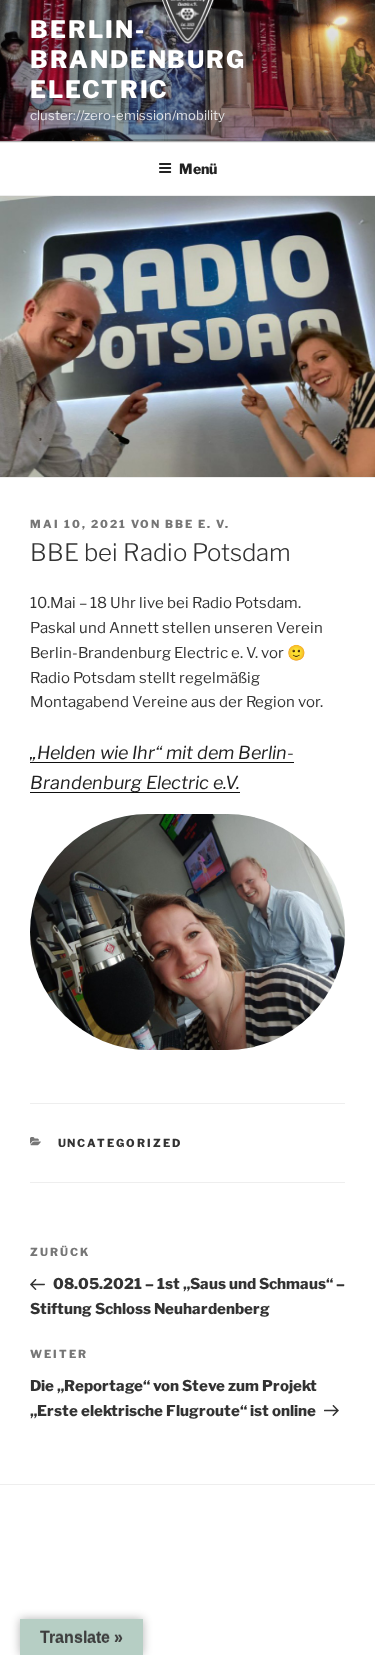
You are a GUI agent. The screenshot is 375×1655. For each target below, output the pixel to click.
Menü (198, 168)
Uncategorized (120, 1143)
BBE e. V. (197, 524)
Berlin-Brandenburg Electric (138, 59)
